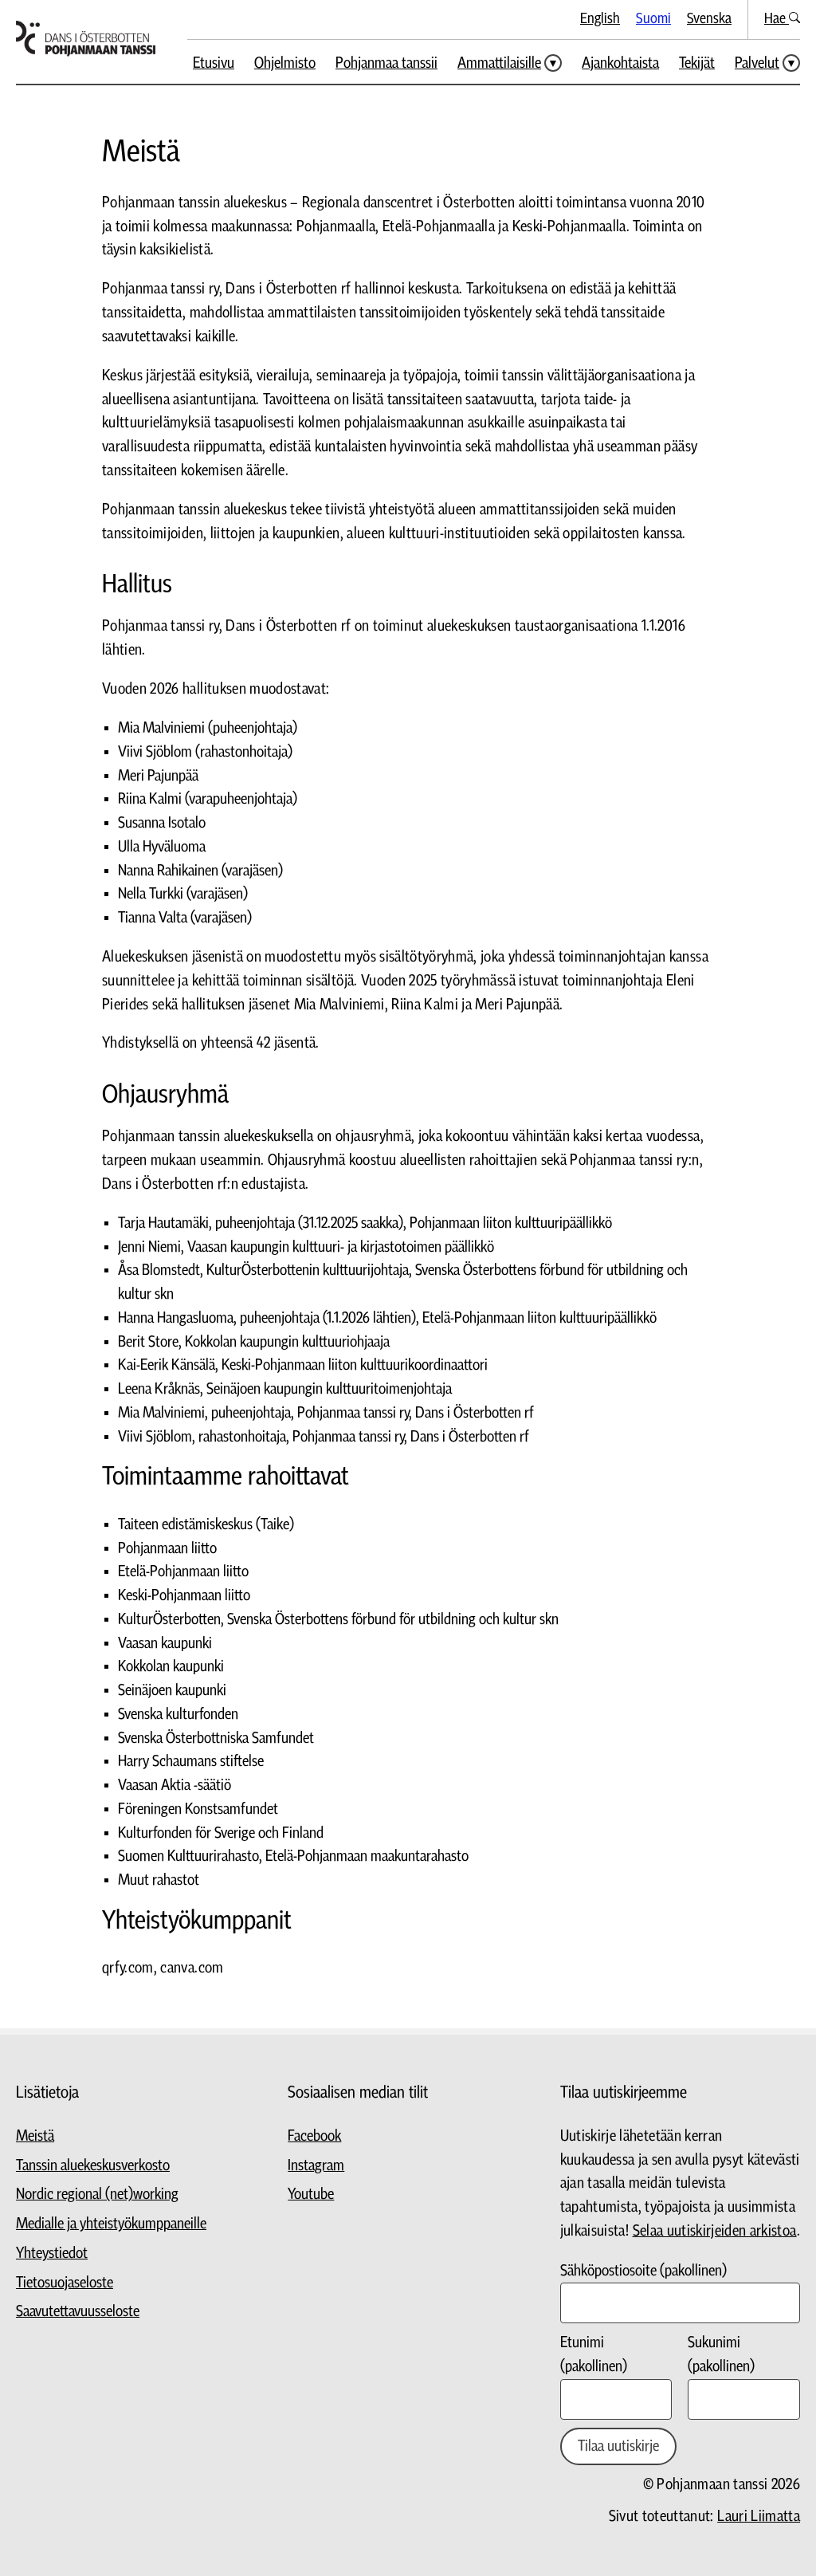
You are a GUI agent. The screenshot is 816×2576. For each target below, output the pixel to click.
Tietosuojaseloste (65, 2283)
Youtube (311, 2195)
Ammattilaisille (499, 63)
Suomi (653, 19)
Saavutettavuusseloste (78, 2312)
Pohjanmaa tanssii (386, 63)
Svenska (709, 19)
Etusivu (214, 63)
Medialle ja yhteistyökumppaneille (111, 2224)
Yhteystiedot (52, 2254)
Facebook (314, 2136)
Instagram (316, 2166)
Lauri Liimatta (759, 2517)
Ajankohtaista (620, 63)
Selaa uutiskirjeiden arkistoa (715, 2231)
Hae (777, 19)
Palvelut (757, 63)
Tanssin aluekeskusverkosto (93, 2166)
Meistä (35, 2136)
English (600, 19)
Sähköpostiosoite (643, 2271)
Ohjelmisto (285, 63)
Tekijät (697, 63)
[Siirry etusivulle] (86, 39)
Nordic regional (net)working (97, 2195)
